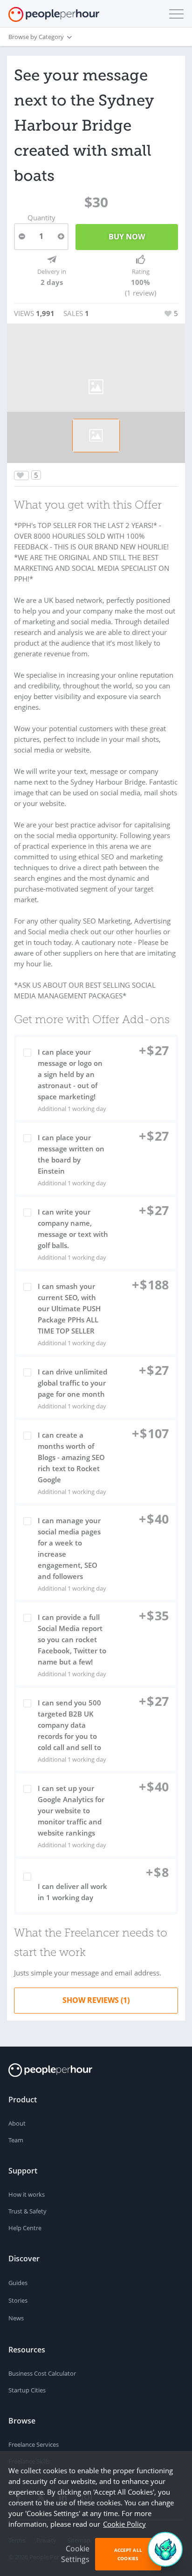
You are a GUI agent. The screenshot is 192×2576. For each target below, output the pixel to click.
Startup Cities (27, 2390)
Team (16, 2140)
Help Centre (25, 2228)
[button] (174, 14)
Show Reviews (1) (96, 2000)
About (17, 2123)
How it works (27, 2194)
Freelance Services (34, 2444)
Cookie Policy (124, 2524)
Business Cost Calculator (42, 2373)
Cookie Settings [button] (75, 2554)
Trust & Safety (27, 2211)
